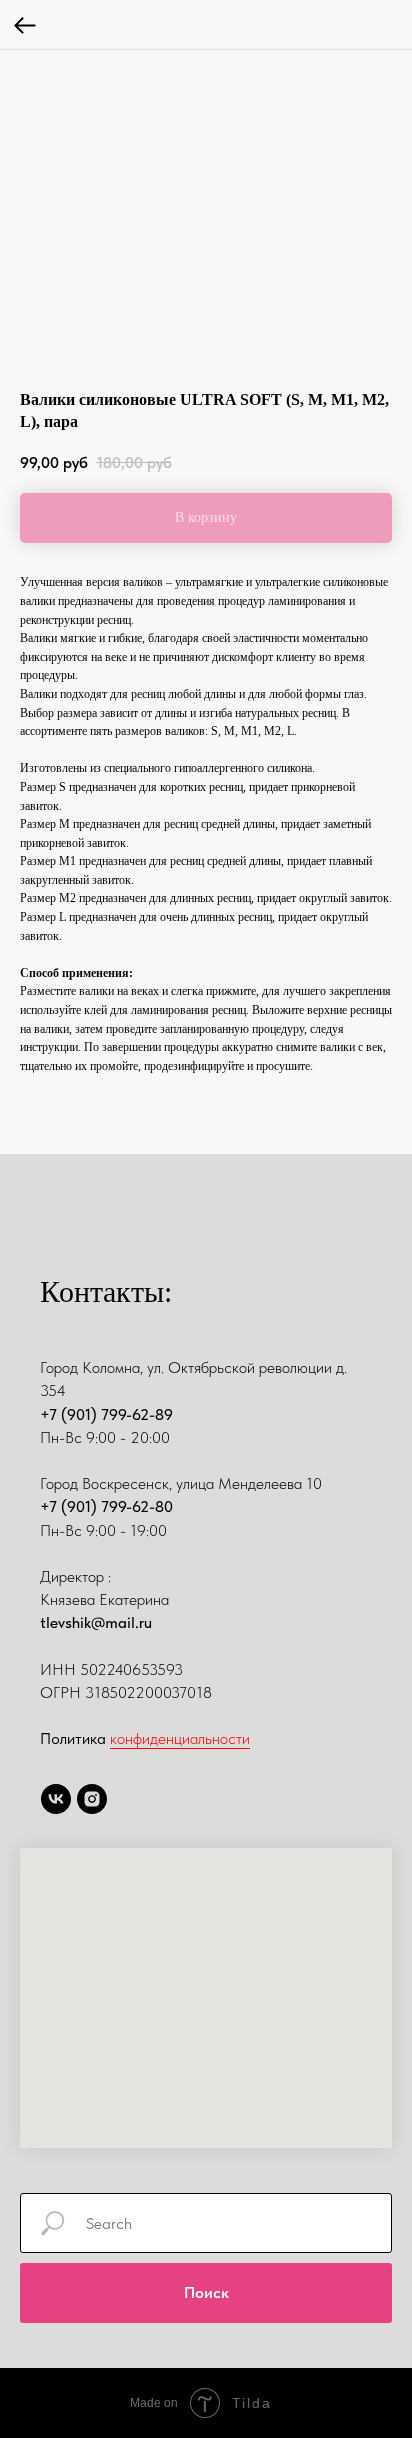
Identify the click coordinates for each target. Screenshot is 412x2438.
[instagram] (92, 1799)
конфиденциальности (180, 1738)
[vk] (56, 1799)
